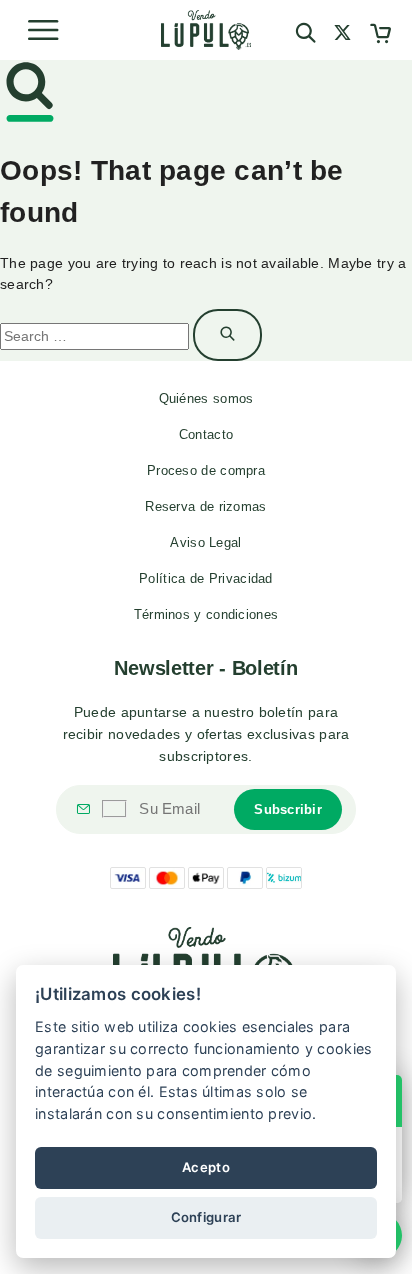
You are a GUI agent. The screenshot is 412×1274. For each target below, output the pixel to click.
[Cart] (380, 35)
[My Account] (342, 35)
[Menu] (43, 30)
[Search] (305, 32)
